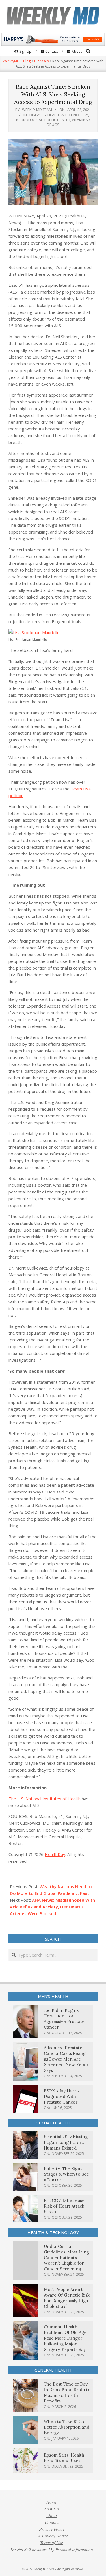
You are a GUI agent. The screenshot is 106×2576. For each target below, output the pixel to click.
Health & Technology (68, 115)
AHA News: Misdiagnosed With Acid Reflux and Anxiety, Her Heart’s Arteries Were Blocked (52, 1907)
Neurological (29, 120)
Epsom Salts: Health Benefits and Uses (64, 2458)
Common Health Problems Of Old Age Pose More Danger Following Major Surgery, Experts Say (65, 2338)
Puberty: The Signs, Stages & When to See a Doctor (66, 2174)
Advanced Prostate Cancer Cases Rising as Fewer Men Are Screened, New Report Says (67, 2059)
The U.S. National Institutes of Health (45, 1799)
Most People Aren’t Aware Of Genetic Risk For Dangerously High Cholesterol (67, 2298)
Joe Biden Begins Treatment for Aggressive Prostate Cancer (64, 2019)
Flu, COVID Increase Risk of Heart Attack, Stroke (64, 2206)
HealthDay (55, 1854)
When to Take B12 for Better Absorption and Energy (67, 2427)
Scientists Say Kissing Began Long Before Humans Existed (66, 2142)
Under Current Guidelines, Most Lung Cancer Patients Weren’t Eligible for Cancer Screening (66, 2258)
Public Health (57, 120)
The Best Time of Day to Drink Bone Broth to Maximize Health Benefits (67, 2392)
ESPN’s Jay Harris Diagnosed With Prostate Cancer (62, 2096)
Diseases (38, 115)
